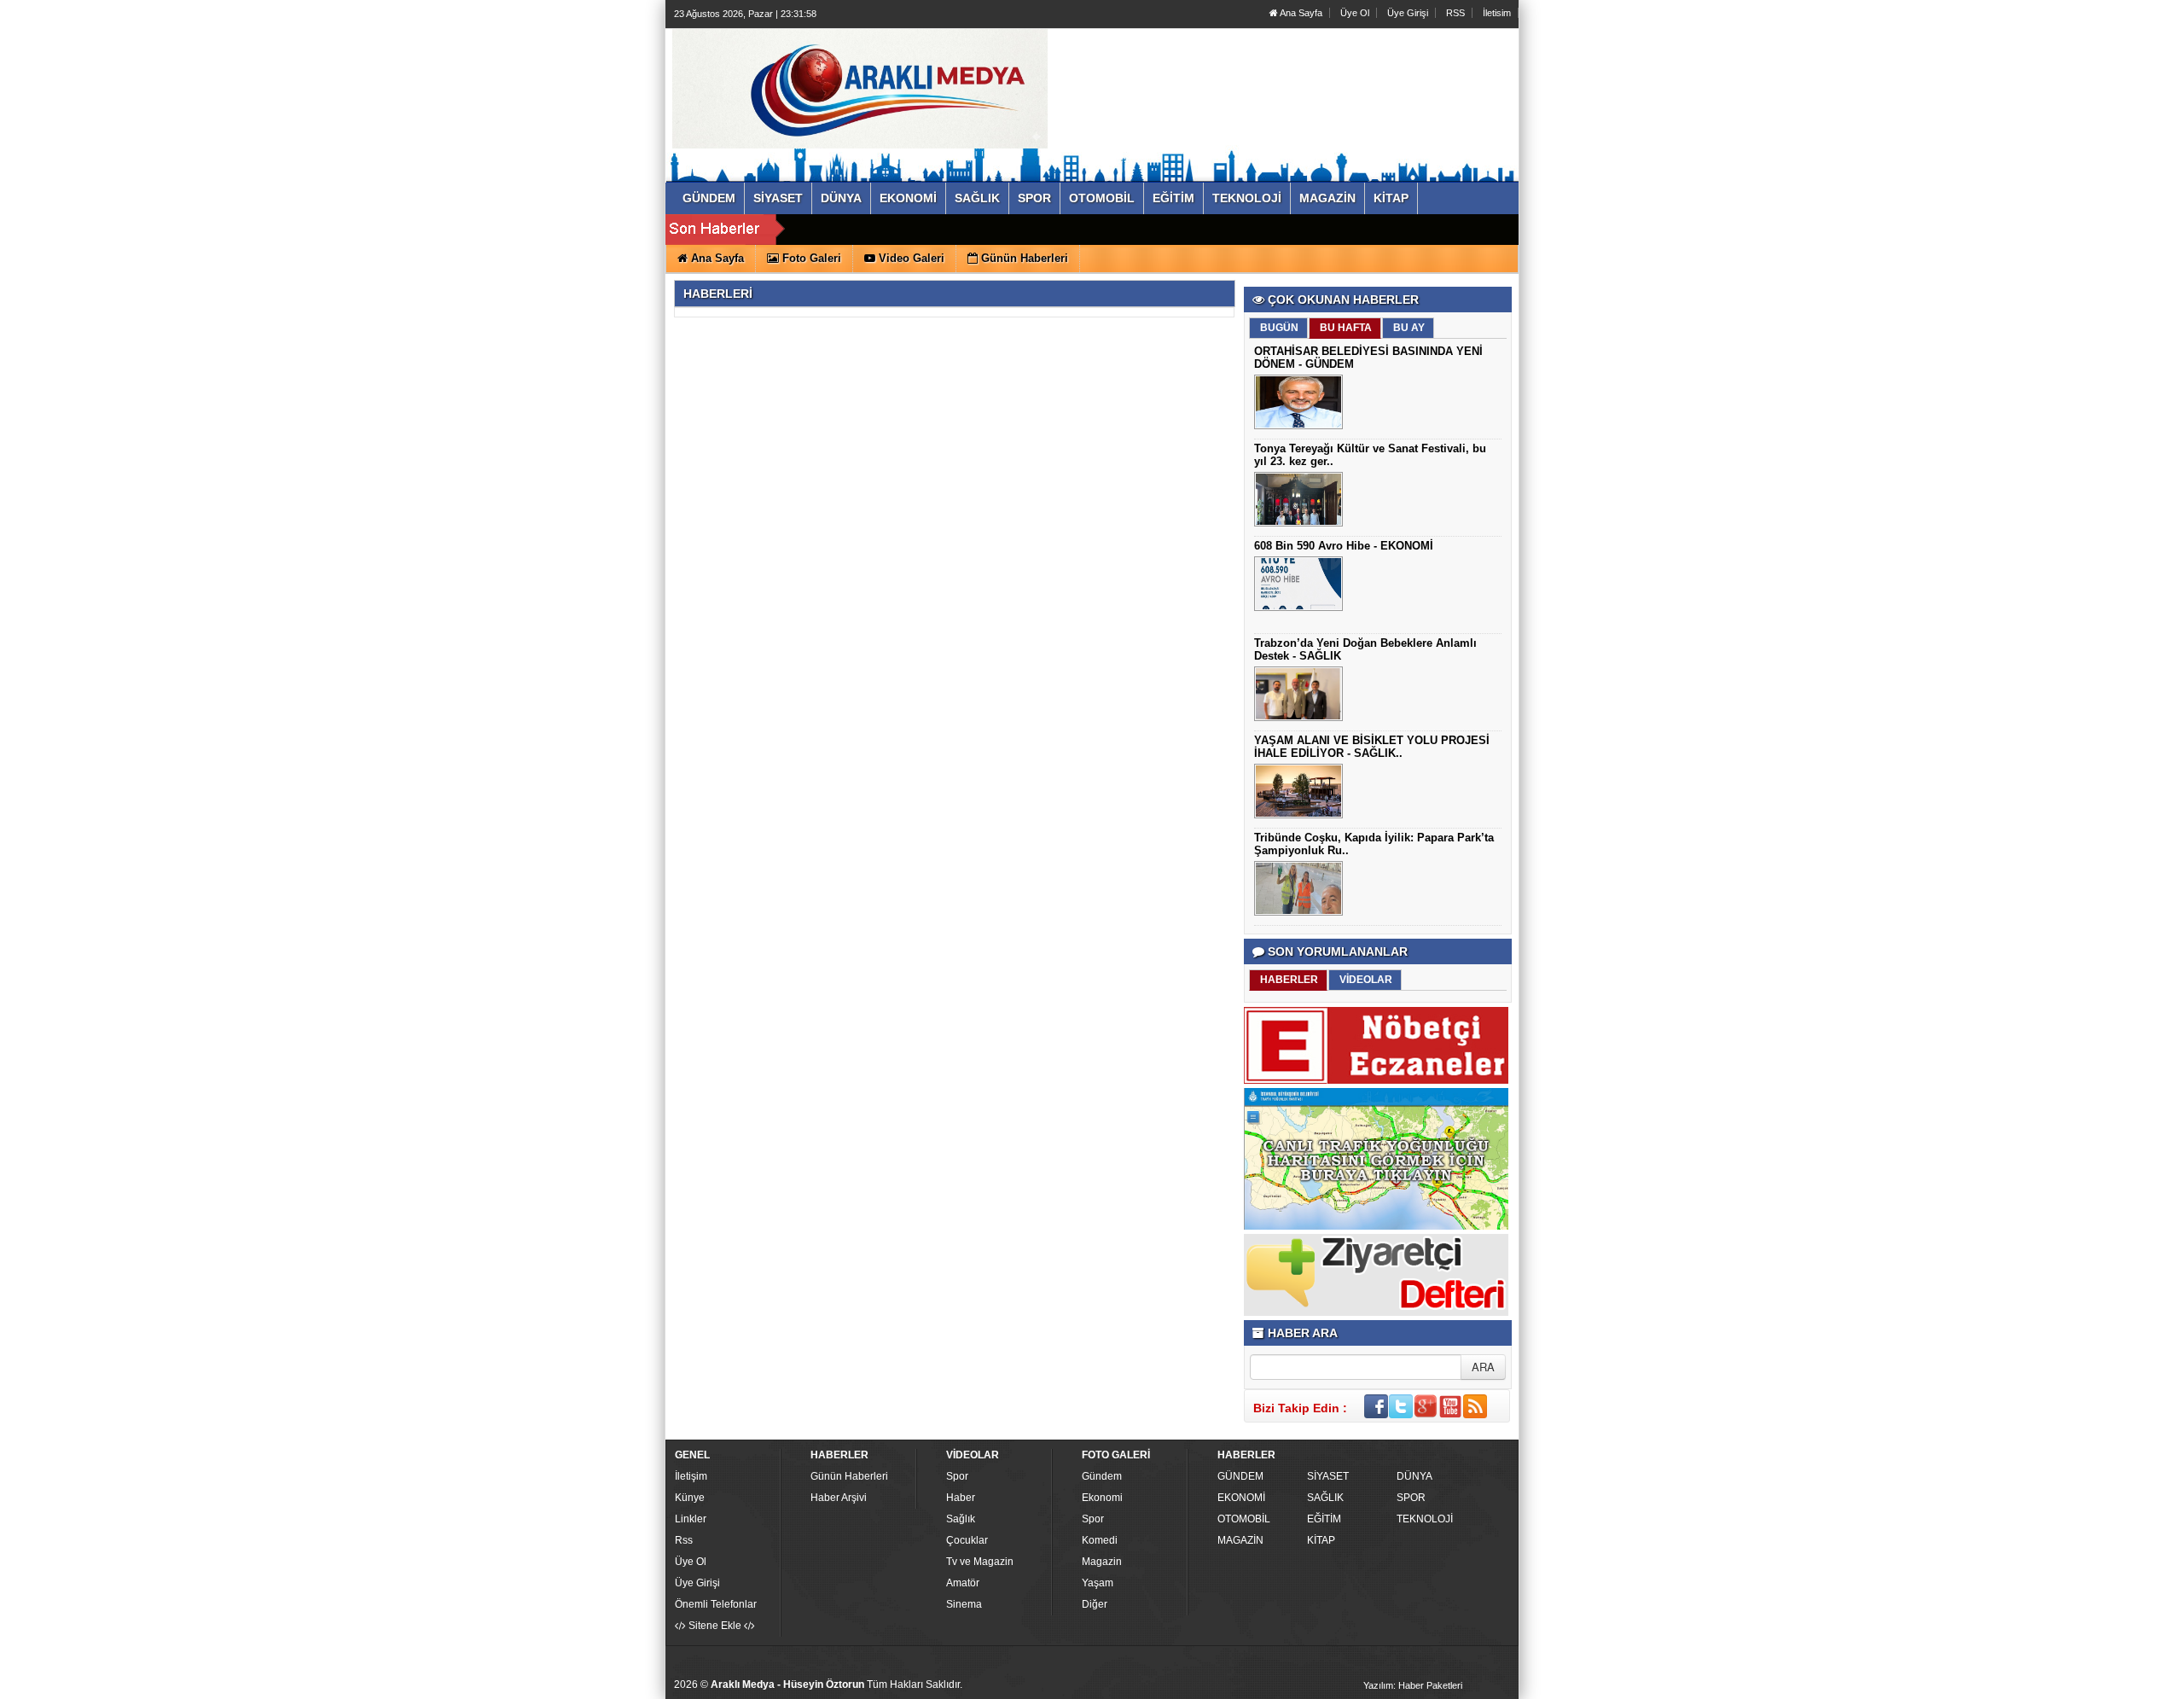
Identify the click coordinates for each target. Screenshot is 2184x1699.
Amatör (963, 1583)
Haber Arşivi (839, 1498)
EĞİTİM (1324, 1519)
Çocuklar (967, 1540)
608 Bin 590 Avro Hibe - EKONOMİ (1344, 546)
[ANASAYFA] (860, 88)
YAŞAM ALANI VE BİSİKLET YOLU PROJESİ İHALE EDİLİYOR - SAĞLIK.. (1372, 747)
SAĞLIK (1325, 1498)
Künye (690, 1498)
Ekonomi (1102, 1498)
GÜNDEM (1240, 1476)
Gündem (1102, 1476)
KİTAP (1321, 1540)
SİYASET (1328, 1476)
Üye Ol (1355, 13)
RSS (1455, 13)
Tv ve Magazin (980, 1562)
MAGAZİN (1240, 1540)
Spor (957, 1476)
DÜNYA (1414, 1476)
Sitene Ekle (715, 1626)
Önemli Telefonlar (716, 1604)
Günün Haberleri (849, 1476)
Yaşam (1098, 1583)
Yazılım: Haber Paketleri (1413, 1685)
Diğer (1095, 1604)
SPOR (1411, 1498)
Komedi (1100, 1540)
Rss (684, 1540)
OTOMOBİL (1244, 1519)
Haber (961, 1498)
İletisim (1497, 13)
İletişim (691, 1476)
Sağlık (961, 1519)
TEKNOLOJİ (1425, 1519)
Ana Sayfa (1300, 13)
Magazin (1102, 1562)
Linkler (691, 1519)
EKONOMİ (1241, 1498)
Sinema (964, 1604)
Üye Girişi (1408, 13)
